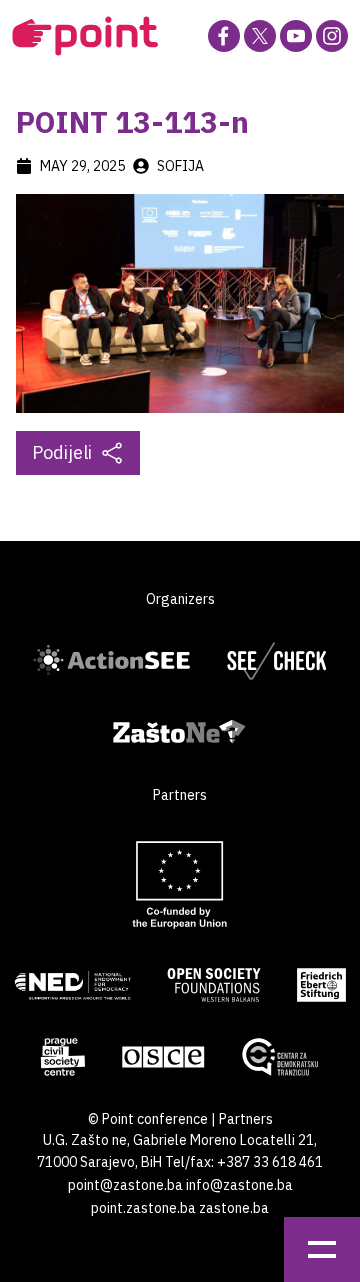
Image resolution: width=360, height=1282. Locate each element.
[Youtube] (296, 36)
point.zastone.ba (143, 1208)
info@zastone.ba (239, 1185)
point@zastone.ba (125, 1185)
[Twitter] (260, 36)
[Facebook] (224, 36)
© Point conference (148, 1119)
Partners (246, 1119)
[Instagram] (332, 36)
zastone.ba (234, 1208)
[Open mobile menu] (322, 1249)
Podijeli (62, 452)
